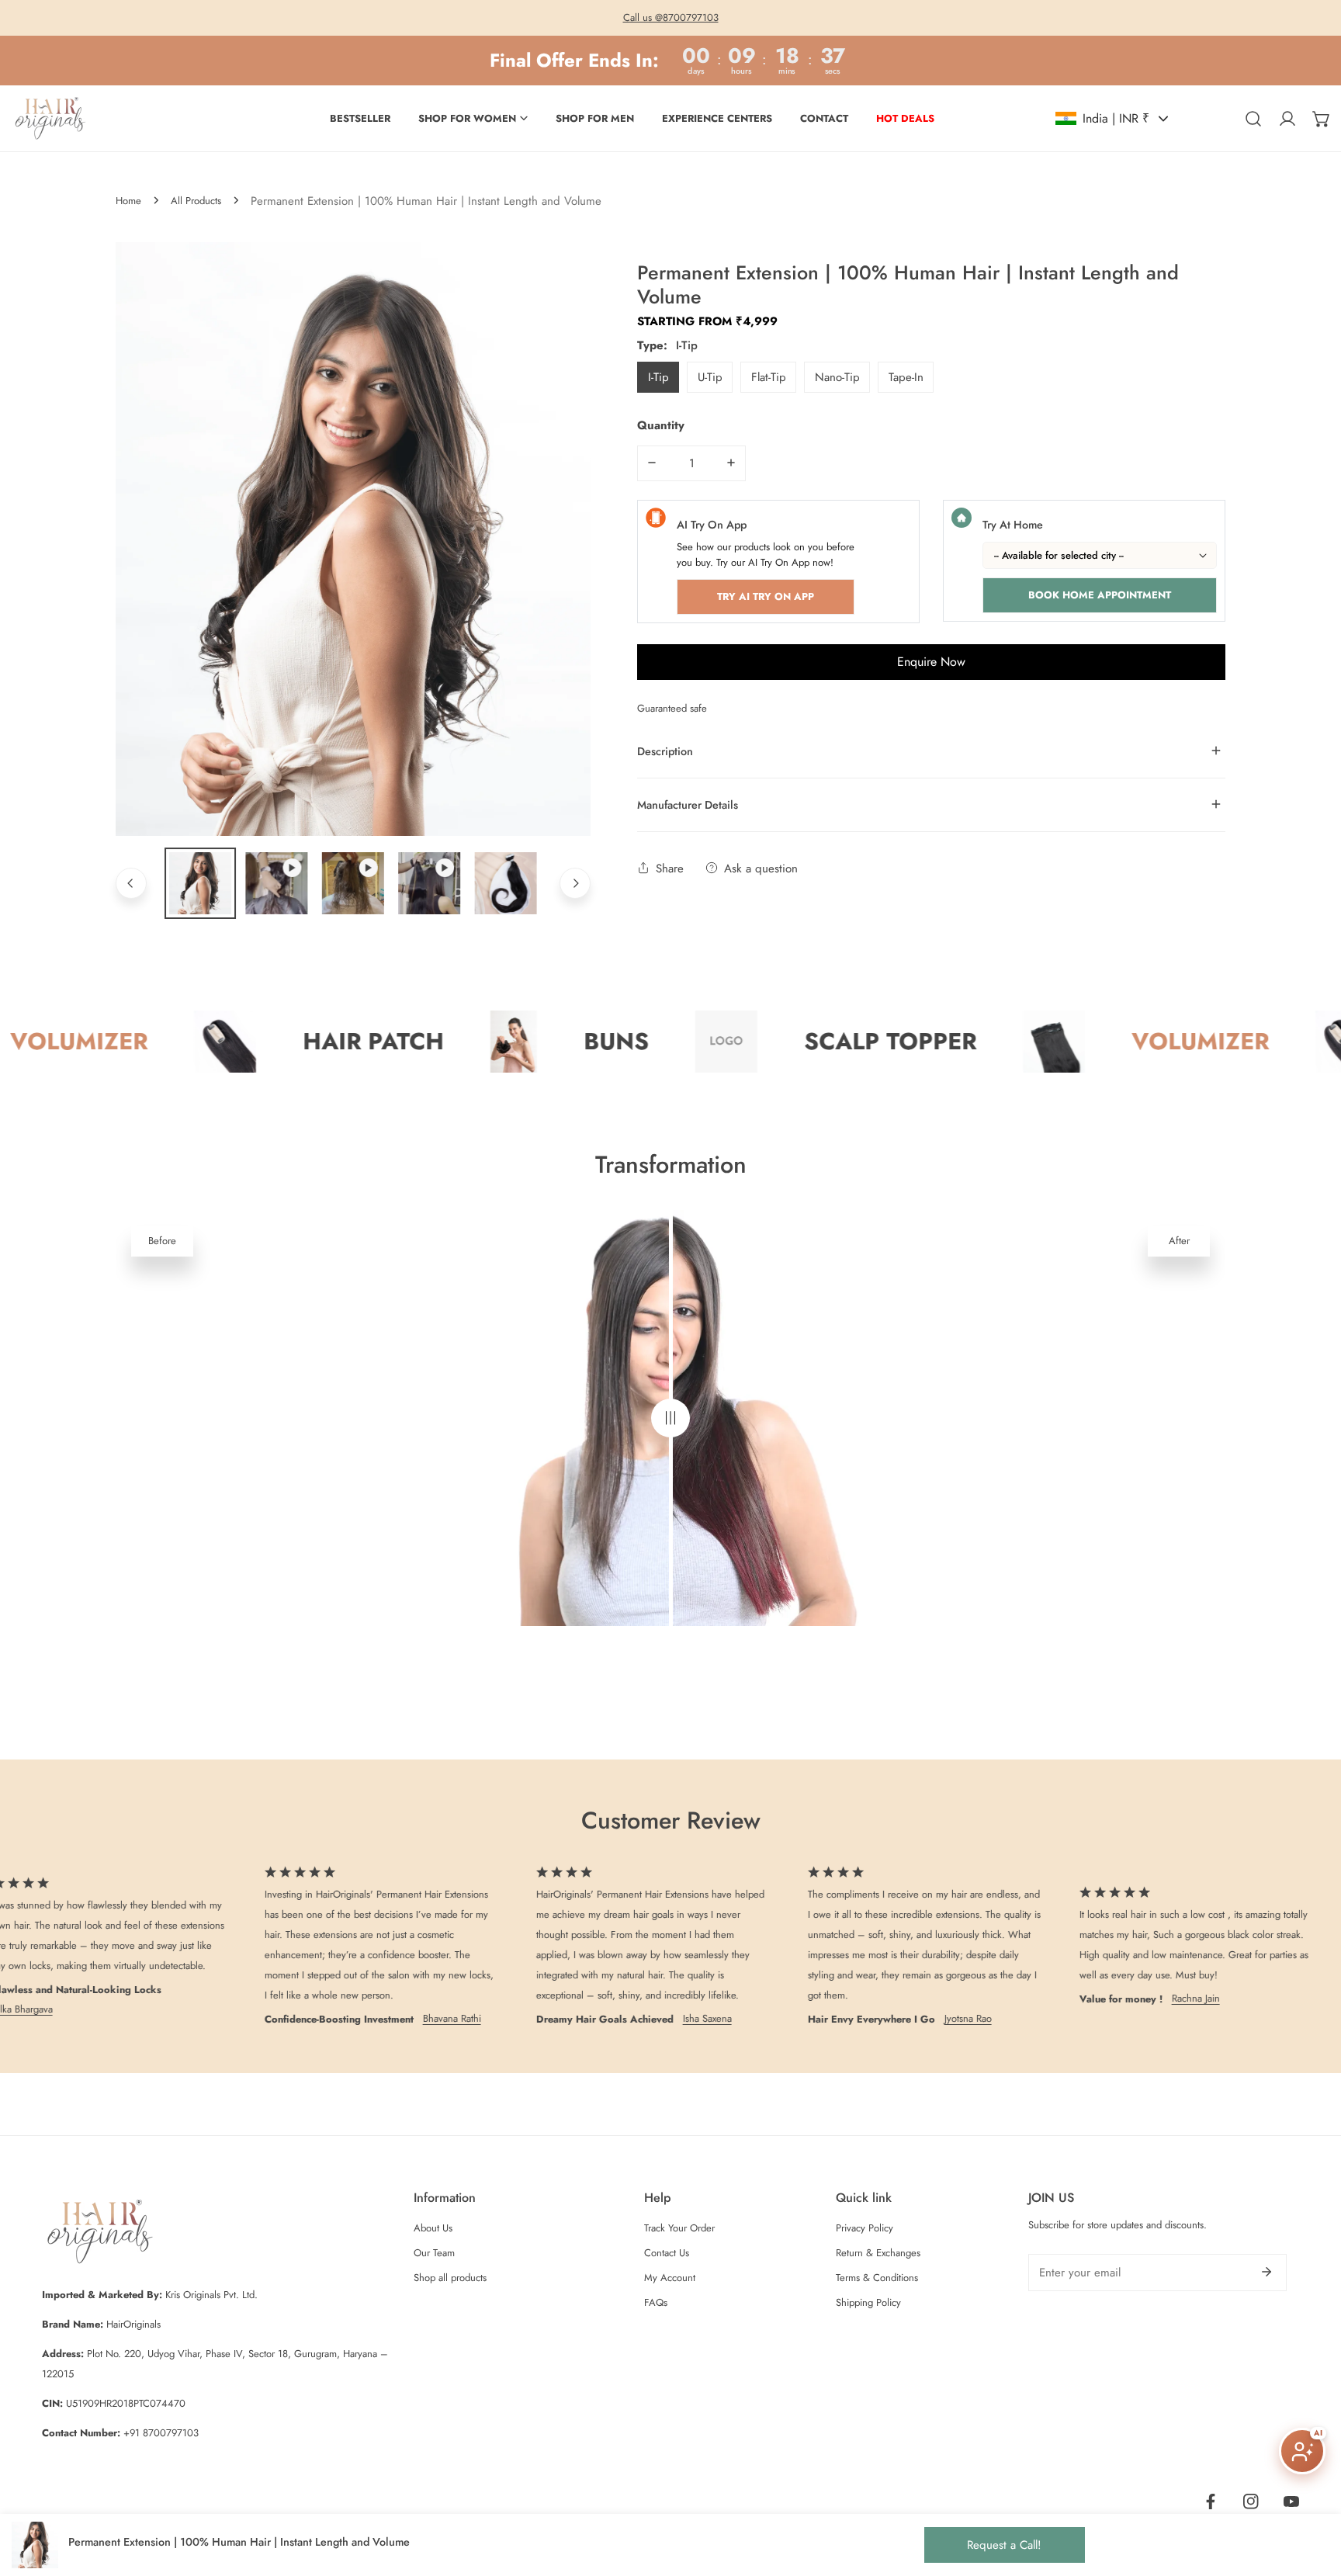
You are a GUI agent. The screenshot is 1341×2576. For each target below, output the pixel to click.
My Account (670, 2278)
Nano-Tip (837, 376)
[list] (353, 539)
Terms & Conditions (877, 2278)
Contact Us (667, 2253)
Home (128, 201)
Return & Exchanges (878, 2253)
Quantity (661, 425)
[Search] (1253, 119)
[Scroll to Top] (1313, 2494)
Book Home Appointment (1100, 594)
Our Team (434, 2253)
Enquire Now (931, 661)
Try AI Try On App (766, 596)
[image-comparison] (670, 1418)
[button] (1322, 119)
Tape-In (906, 376)
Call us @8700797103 (671, 17)
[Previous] (131, 883)
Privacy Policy (865, 2228)
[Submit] (1266, 2272)
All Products (196, 201)
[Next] (575, 883)
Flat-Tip (769, 376)
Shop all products (450, 2278)
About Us (433, 2228)
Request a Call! (1004, 2545)
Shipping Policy (868, 2302)
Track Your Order (679, 2228)
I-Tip (658, 376)
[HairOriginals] (50, 118)
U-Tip (710, 376)
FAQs (656, 2302)
